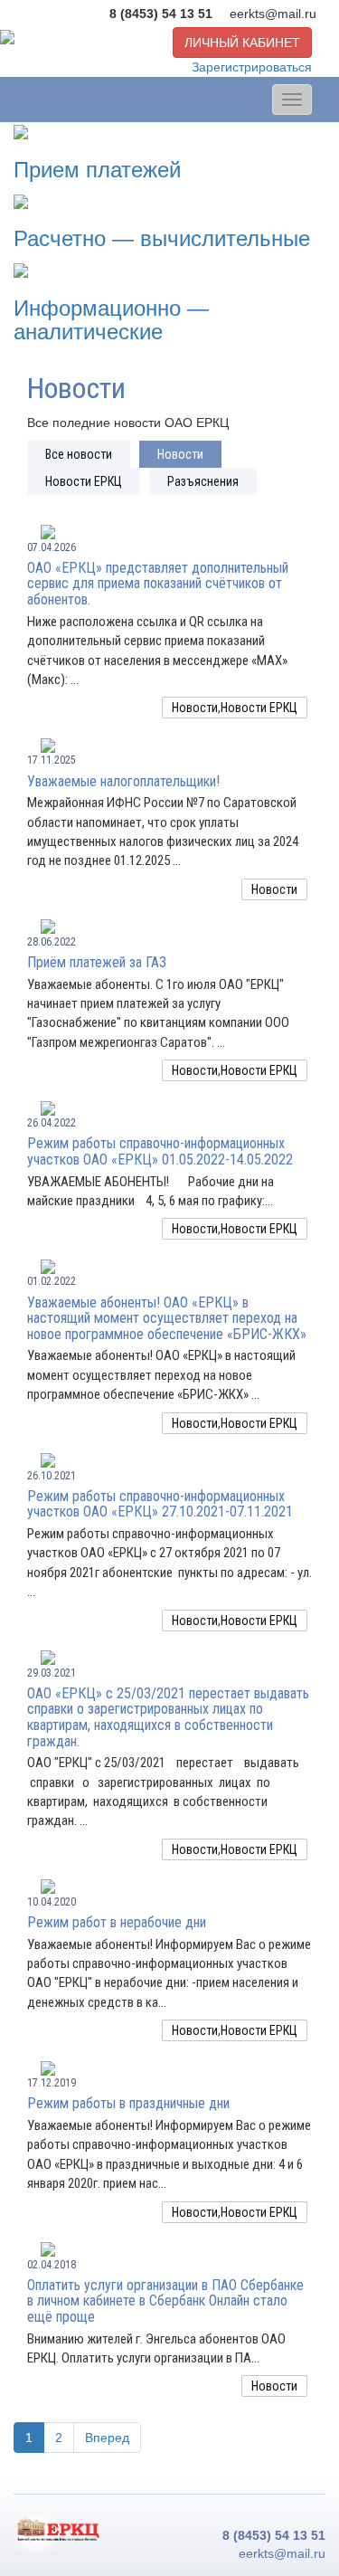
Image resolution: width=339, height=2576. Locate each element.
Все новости (79, 454)
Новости (180, 454)
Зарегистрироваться (252, 67)
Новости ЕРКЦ (84, 481)
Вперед (107, 2438)
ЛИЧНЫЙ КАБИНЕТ (242, 43)
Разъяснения (203, 481)
